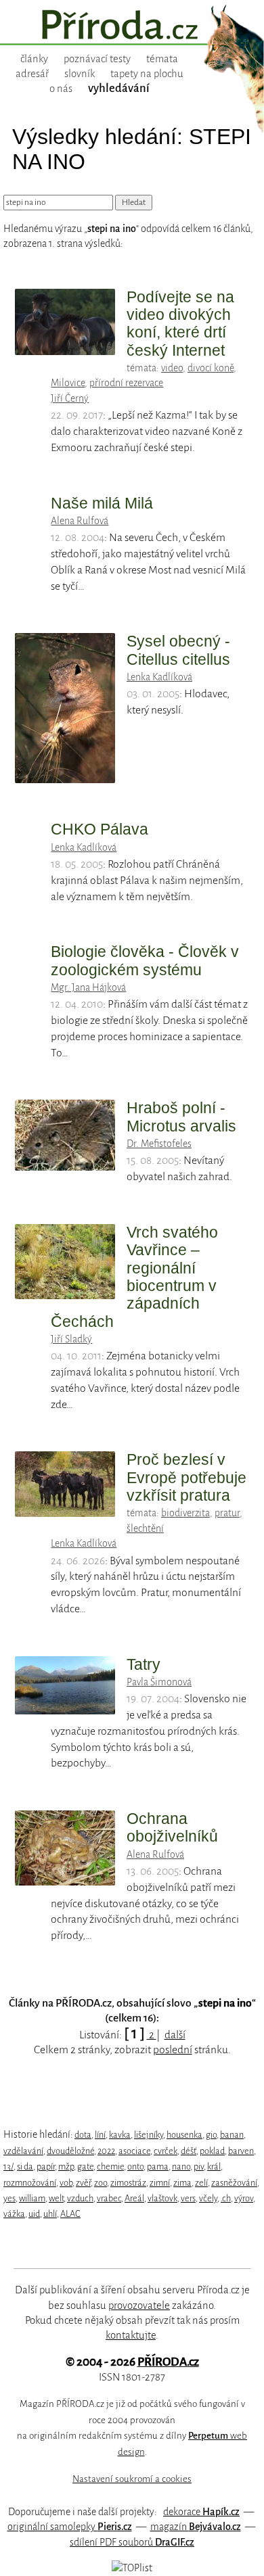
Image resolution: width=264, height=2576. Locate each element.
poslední (173, 2050)
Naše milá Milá (102, 503)
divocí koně (211, 368)
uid (34, 2214)
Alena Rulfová (80, 521)
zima (182, 2183)
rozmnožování (30, 2183)
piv (199, 2167)
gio (211, 2135)
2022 (106, 2151)
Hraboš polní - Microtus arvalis (181, 1117)
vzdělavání (23, 2151)
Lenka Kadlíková (159, 677)
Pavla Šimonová (159, 1682)
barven (241, 2151)
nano (181, 2167)
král (214, 2167)
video (172, 368)
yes (9, 2198)
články (34, 59)
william (32, 2198)
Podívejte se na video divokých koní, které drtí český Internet (180, 324)
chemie (110, 2167)
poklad (212, 2151)
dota (83, 2135)
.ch (226, 2198)
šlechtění (145, 1528)
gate (85, 2167)
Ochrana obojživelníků (172, 1827)
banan (232, 2135)
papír (46, 2167)
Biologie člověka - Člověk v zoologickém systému (145, 960)
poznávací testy (97, 59)
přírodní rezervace (126, 383)
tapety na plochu (147, 74)
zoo (101, 2183)
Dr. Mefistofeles (159, 1144)
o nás (61, 89)
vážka (14, 2214)
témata (162, 59)
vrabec (109, 2198)
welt (56, 2198)
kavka (120, 2135)
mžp (66, 2167)
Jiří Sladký (71, 1339)
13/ (8, 2167)
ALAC (70, 2214)
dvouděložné (70, 2151)
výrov (244, 2198)
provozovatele (139, 2305)
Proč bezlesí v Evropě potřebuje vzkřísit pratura (186, 1477)
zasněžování (234, 2183)
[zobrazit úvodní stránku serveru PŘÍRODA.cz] (132, 26)
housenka (184, 2135)
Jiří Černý (70, 398)
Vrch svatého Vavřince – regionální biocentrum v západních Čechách (134, 1277)
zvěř (83, 2183)
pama (158, 2167)
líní (100, 2135)
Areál (134, 2198)
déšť (189, 2151)
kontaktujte (131, 2335)
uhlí (50, 2214)
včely (208, 2198)
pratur (227, 1513)
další (175, 2035)
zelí (201, 2183)
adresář (32, 74)
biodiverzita (185, 1513)
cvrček (166, 2151)
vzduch (80, 2198)
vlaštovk (162, 2198)
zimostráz (128, 2183)
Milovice (68, 383)
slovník (80, 74)
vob (66, 2183)
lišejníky (149, 2135)
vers (188, 2198)
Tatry (144, 1664)
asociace (134, 2151)
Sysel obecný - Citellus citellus (178, 650)
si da (25, 2167)
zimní (160, 2183)
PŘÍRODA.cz (168, 2362)
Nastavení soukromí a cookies (132, 2479)
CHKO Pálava (100, 829)
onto (135, 2167)
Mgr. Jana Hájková (88, 987)
